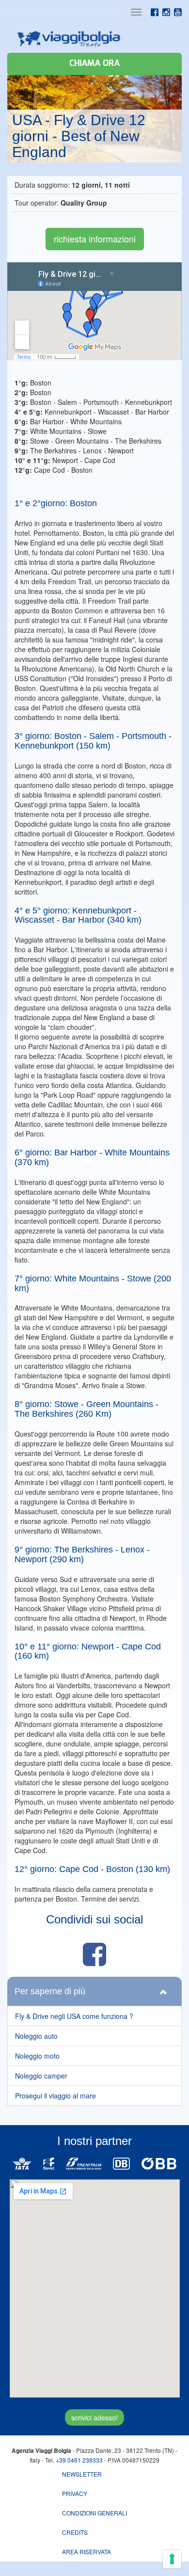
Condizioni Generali (94, 2513)
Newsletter (82, 2474)
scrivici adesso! (94, 2417)
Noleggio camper (41, 2076)
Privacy (75, 2493)
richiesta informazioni (95, 239)
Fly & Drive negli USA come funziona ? (74, 2016)
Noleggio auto (36, 2036)
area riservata (87, 2552)
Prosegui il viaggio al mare (55, 2096)
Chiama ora (94, 64)
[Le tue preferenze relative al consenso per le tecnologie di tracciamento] (172, 2559)
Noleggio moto (37, 2056)
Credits (75, 2532)
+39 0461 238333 (79, 2460)
